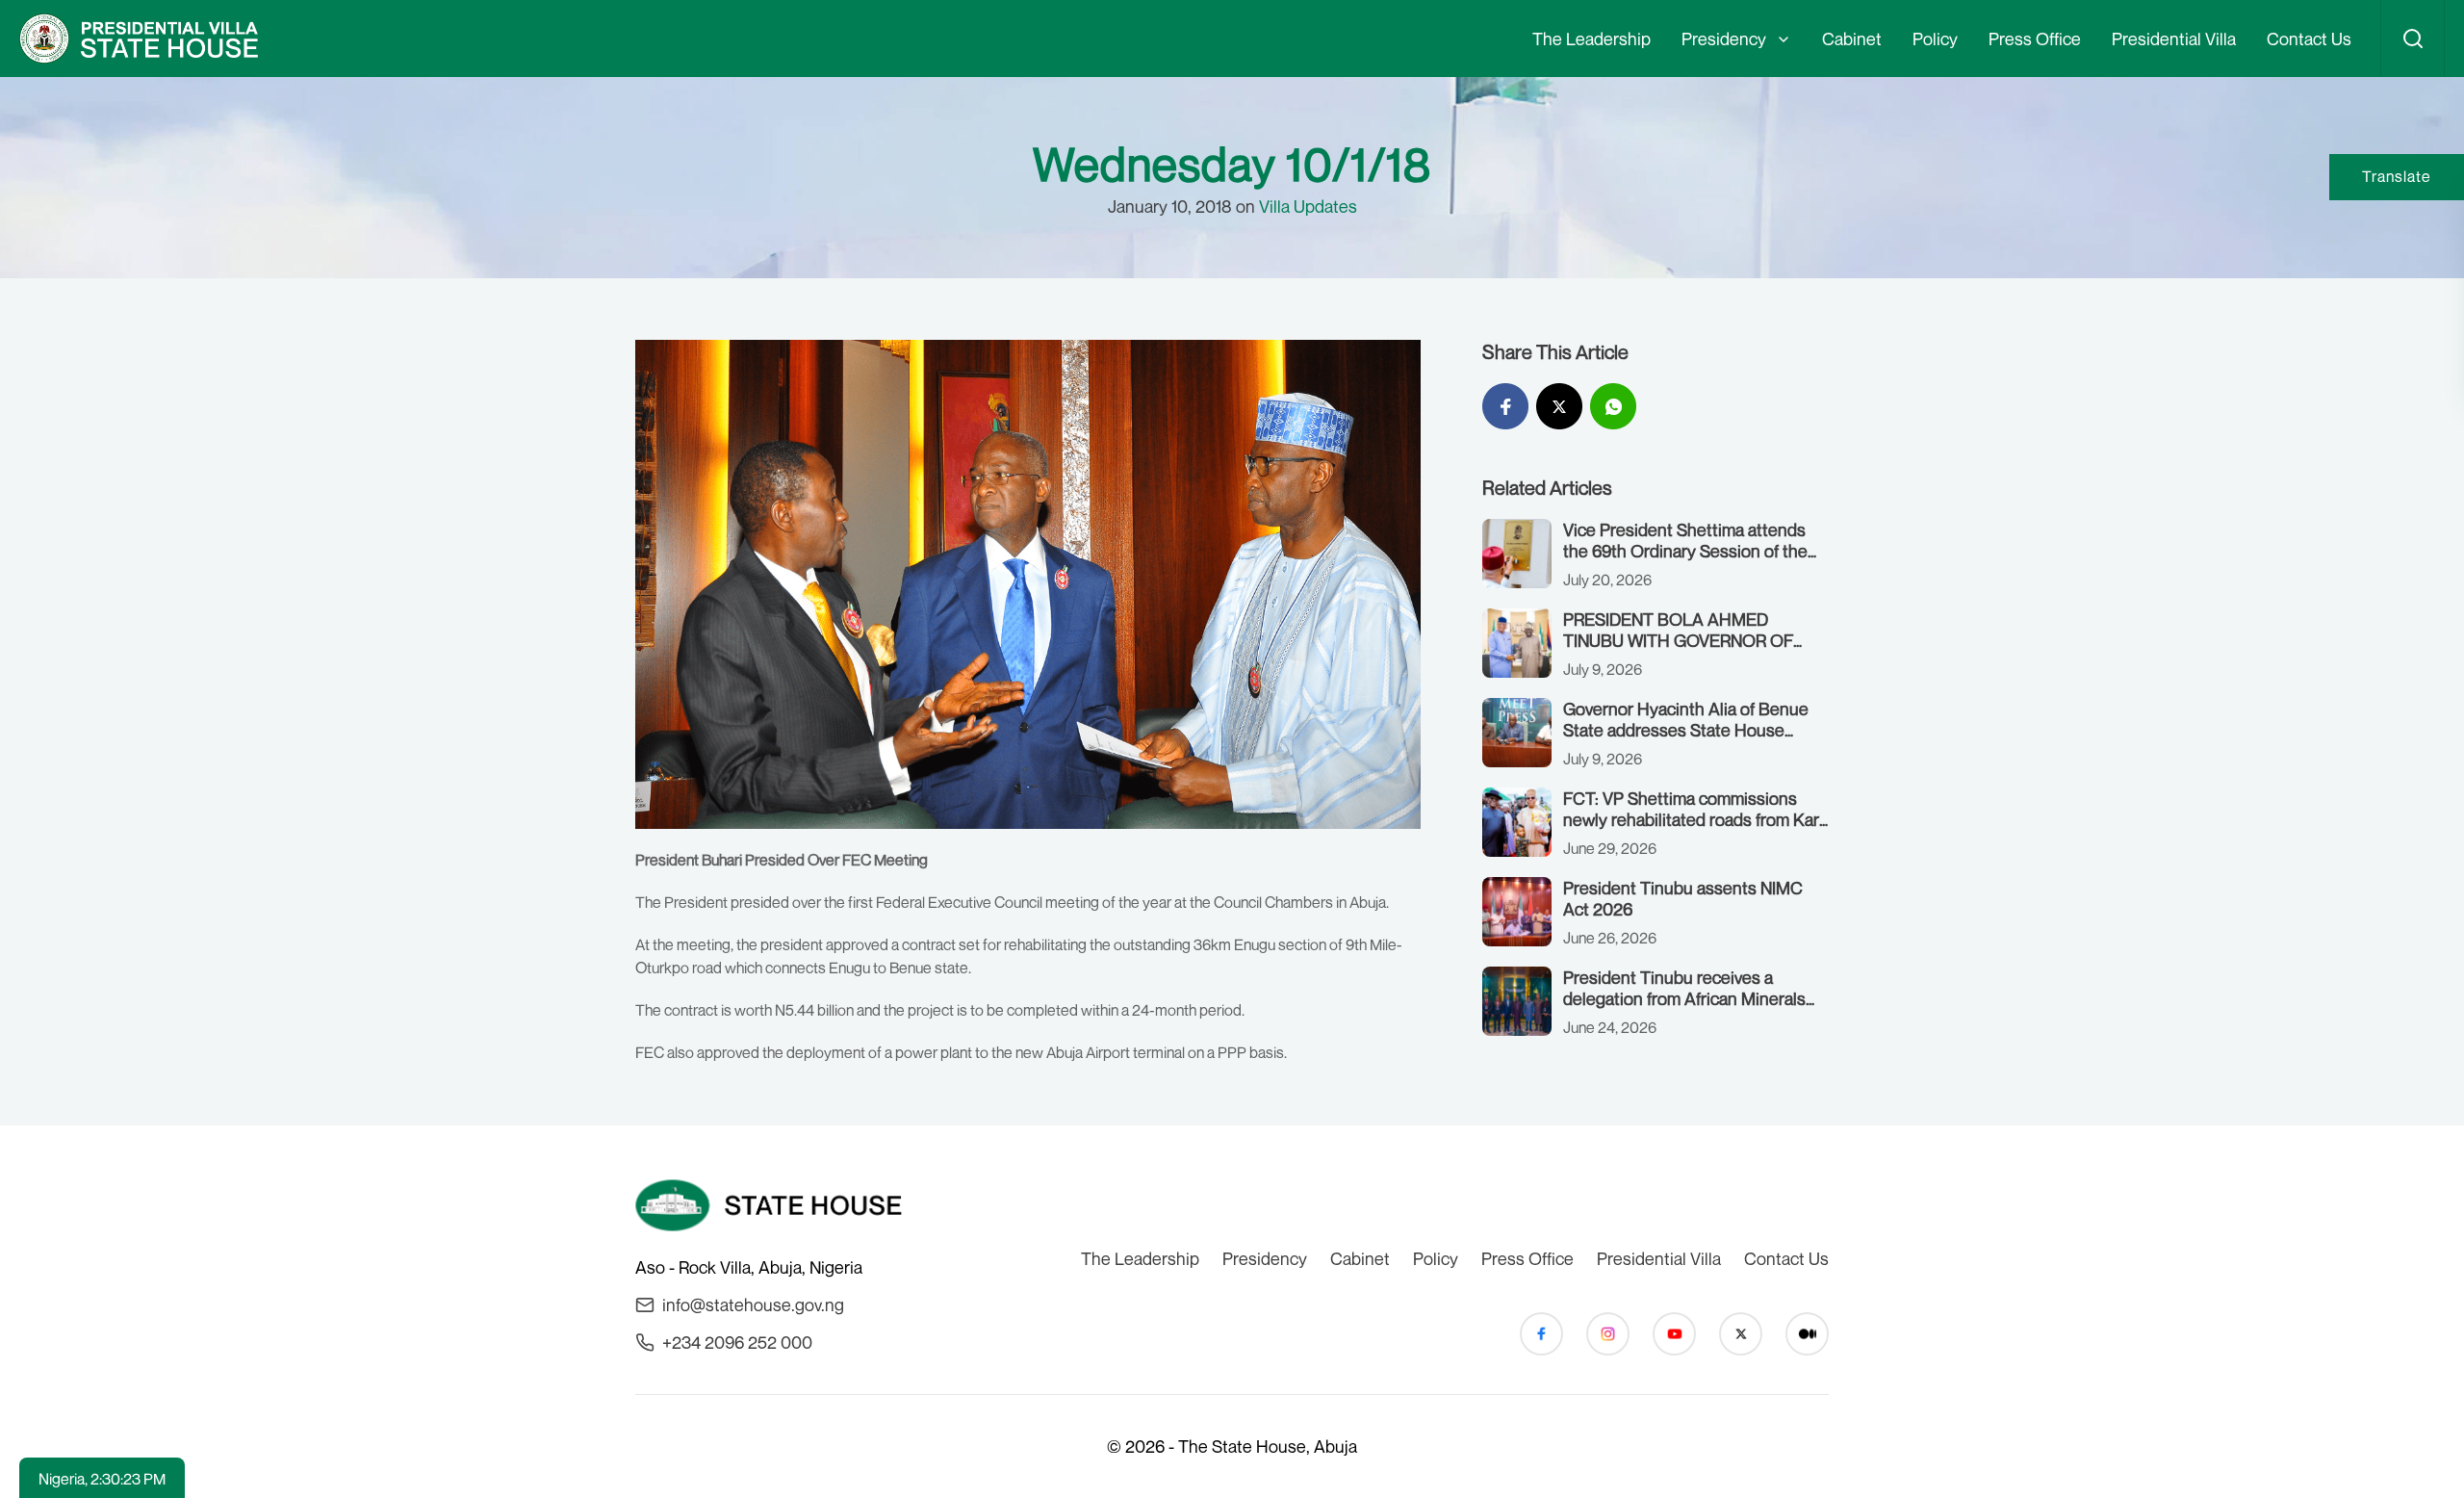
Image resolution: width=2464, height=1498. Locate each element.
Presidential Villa (2174, 39)
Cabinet (1852, 39)
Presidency (1724, 39)
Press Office (2035, 39)
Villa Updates (1308, 206)
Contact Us (2309, 39)
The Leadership (1591, 39)
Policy (1935, 39)
